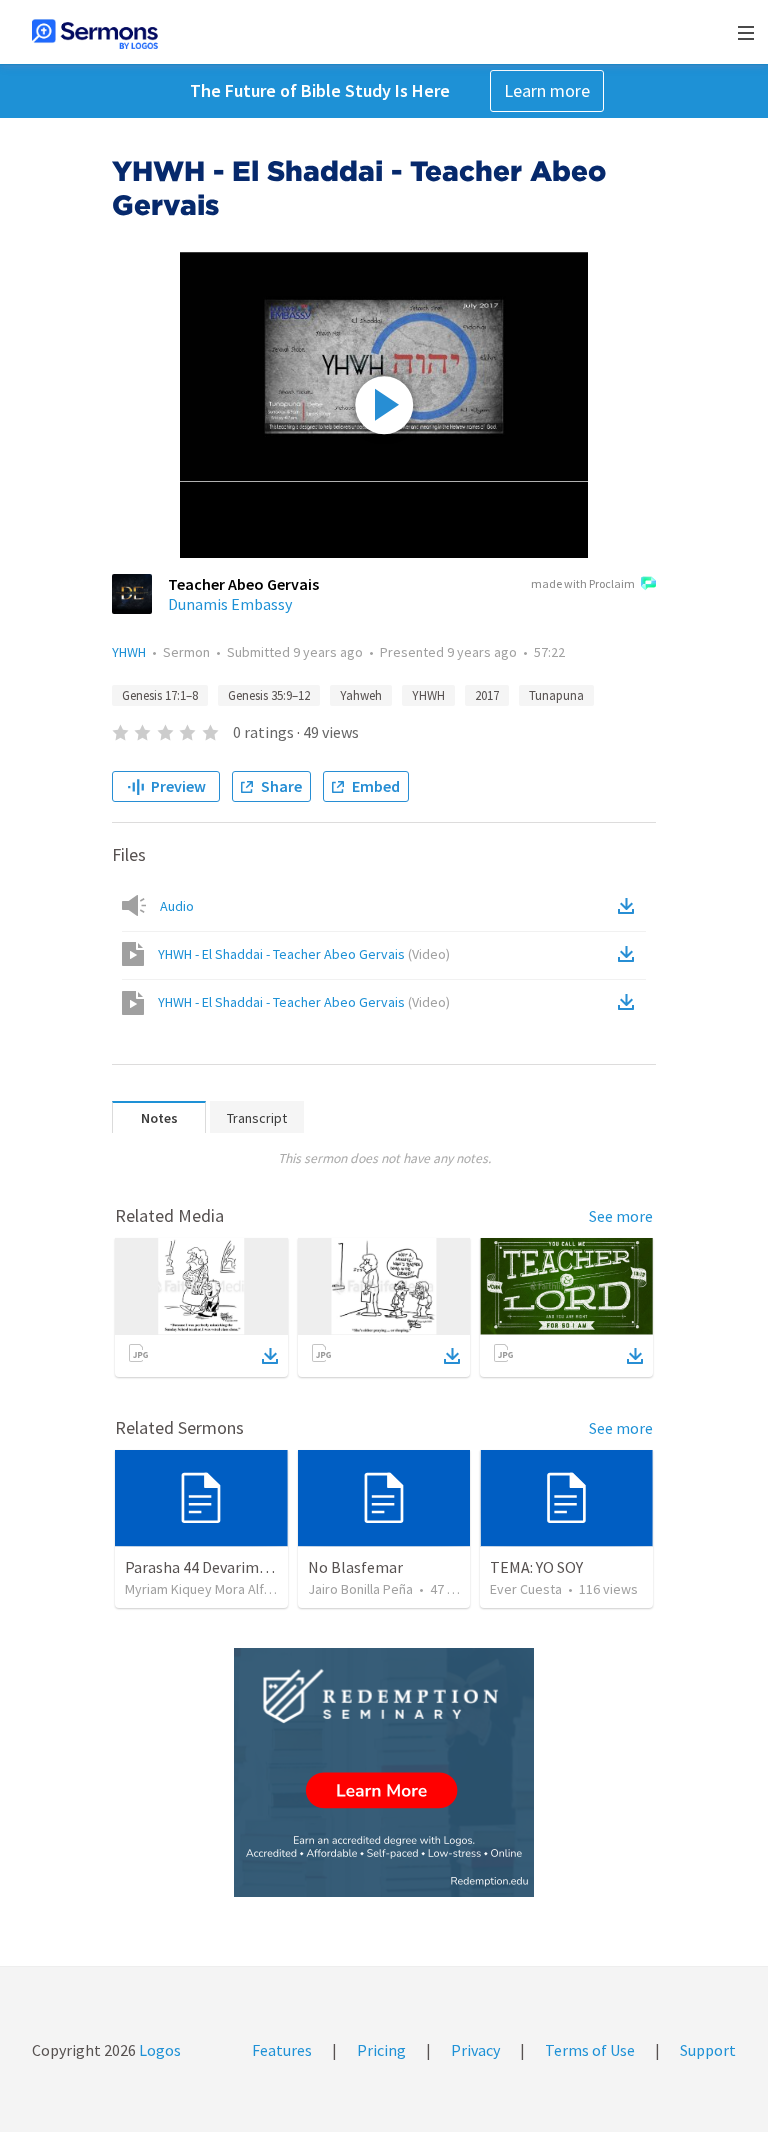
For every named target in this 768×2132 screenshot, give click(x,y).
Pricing (381, 2050)
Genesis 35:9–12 (269, 695)
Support (708, 2050)
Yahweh (361, 695)
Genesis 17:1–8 (160, 695)
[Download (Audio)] (630, 906)
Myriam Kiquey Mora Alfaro (204, 1589)
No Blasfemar (355, 1567)
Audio (177, 906)
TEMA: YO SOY (536, 1567)
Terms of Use (590, 2050)
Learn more (547, 90)
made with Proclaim (583, 583)
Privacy (475, 2050)
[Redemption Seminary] (384, 1772)
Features (282, 2050)
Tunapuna (556, 695)
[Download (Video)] (630, 954)
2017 (487, 695)
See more (621, 1216)
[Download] (270, 1356)
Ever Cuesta (526, 1589)
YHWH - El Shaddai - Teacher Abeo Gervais (304, 954)
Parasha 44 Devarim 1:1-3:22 (219, 1567)
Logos (158, 2050)
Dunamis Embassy (230, 604)
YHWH (129, 652)
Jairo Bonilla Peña (360, 1589)
